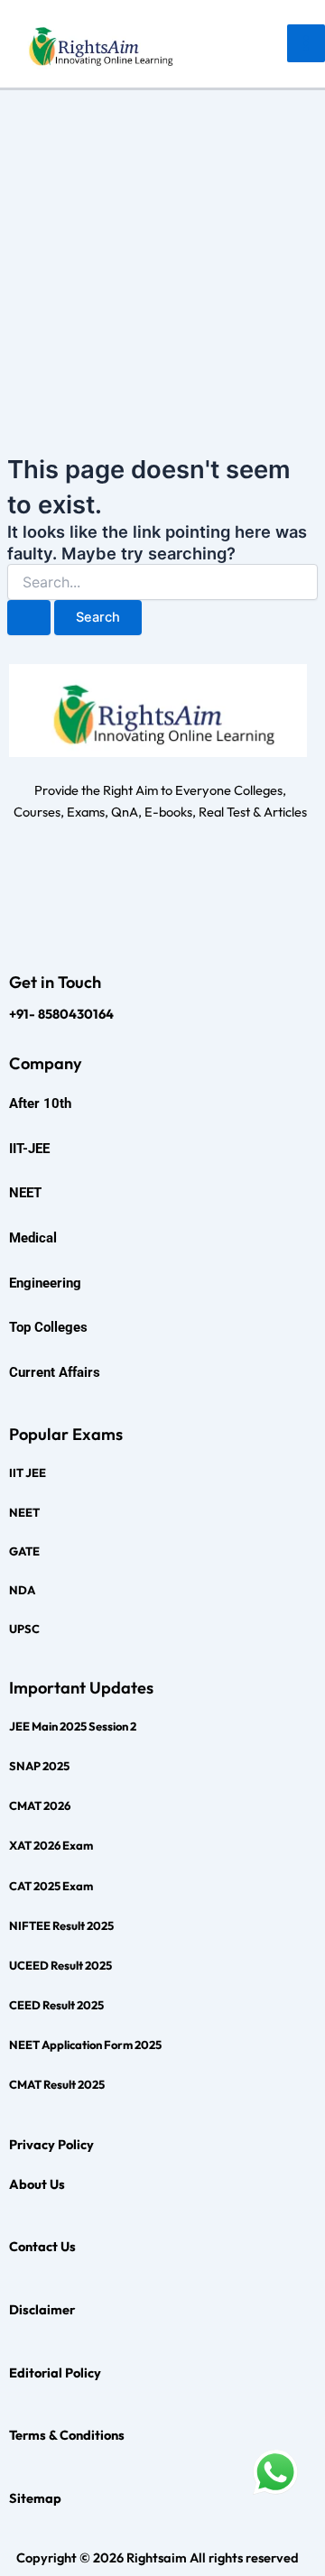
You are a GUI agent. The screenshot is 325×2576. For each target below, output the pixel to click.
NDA (22, 1590)
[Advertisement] (162, 262)
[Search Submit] (29, 618)
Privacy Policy (51, 2144)
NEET (24, 1512)
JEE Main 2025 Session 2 (73, 1726)
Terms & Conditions (67, 2435)
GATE (24, 1551)
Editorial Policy (55, 2373)
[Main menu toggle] (306, 43)
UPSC (24, 1629)
